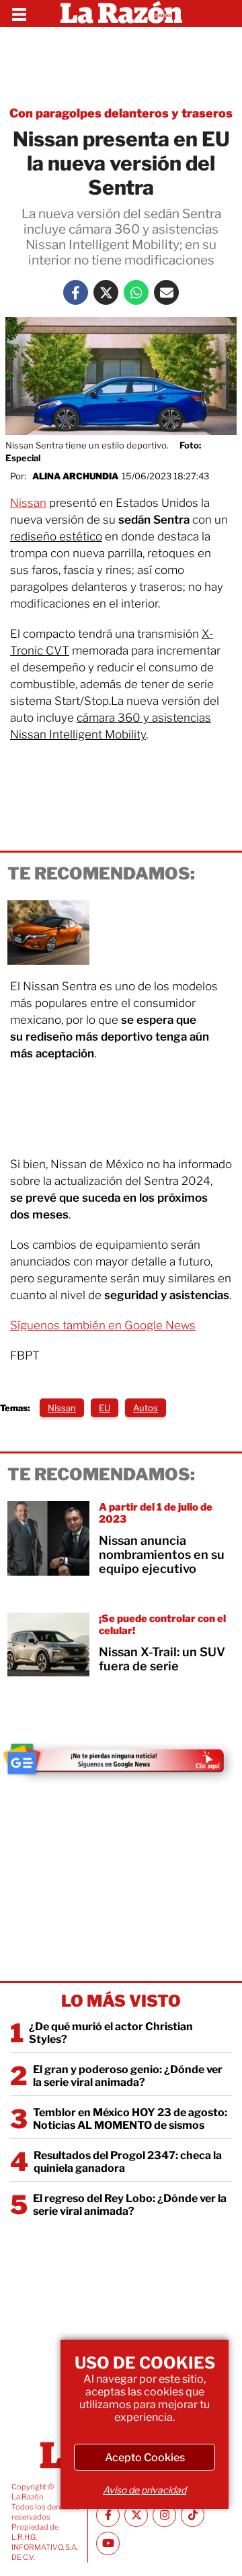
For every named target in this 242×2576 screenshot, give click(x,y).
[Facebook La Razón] (76, 292)
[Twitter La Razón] (106, 292)
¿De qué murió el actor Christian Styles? (111, 2033)
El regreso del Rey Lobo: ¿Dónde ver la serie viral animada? (130, 2205)
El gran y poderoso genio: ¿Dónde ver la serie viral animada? (128, 2076)
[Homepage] (121, 13)
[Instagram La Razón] (164, 2515)
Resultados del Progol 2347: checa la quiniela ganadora (128, 2162)
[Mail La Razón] (166, 292)
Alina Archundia (75, 476)
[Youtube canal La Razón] (108, 2543)
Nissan (28, 503)
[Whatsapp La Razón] (136, 292)
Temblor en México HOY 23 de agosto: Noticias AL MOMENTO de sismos (130, 2119)
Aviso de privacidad (145, 2490)
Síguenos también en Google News (103, 1325)
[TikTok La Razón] (193, 2515)
